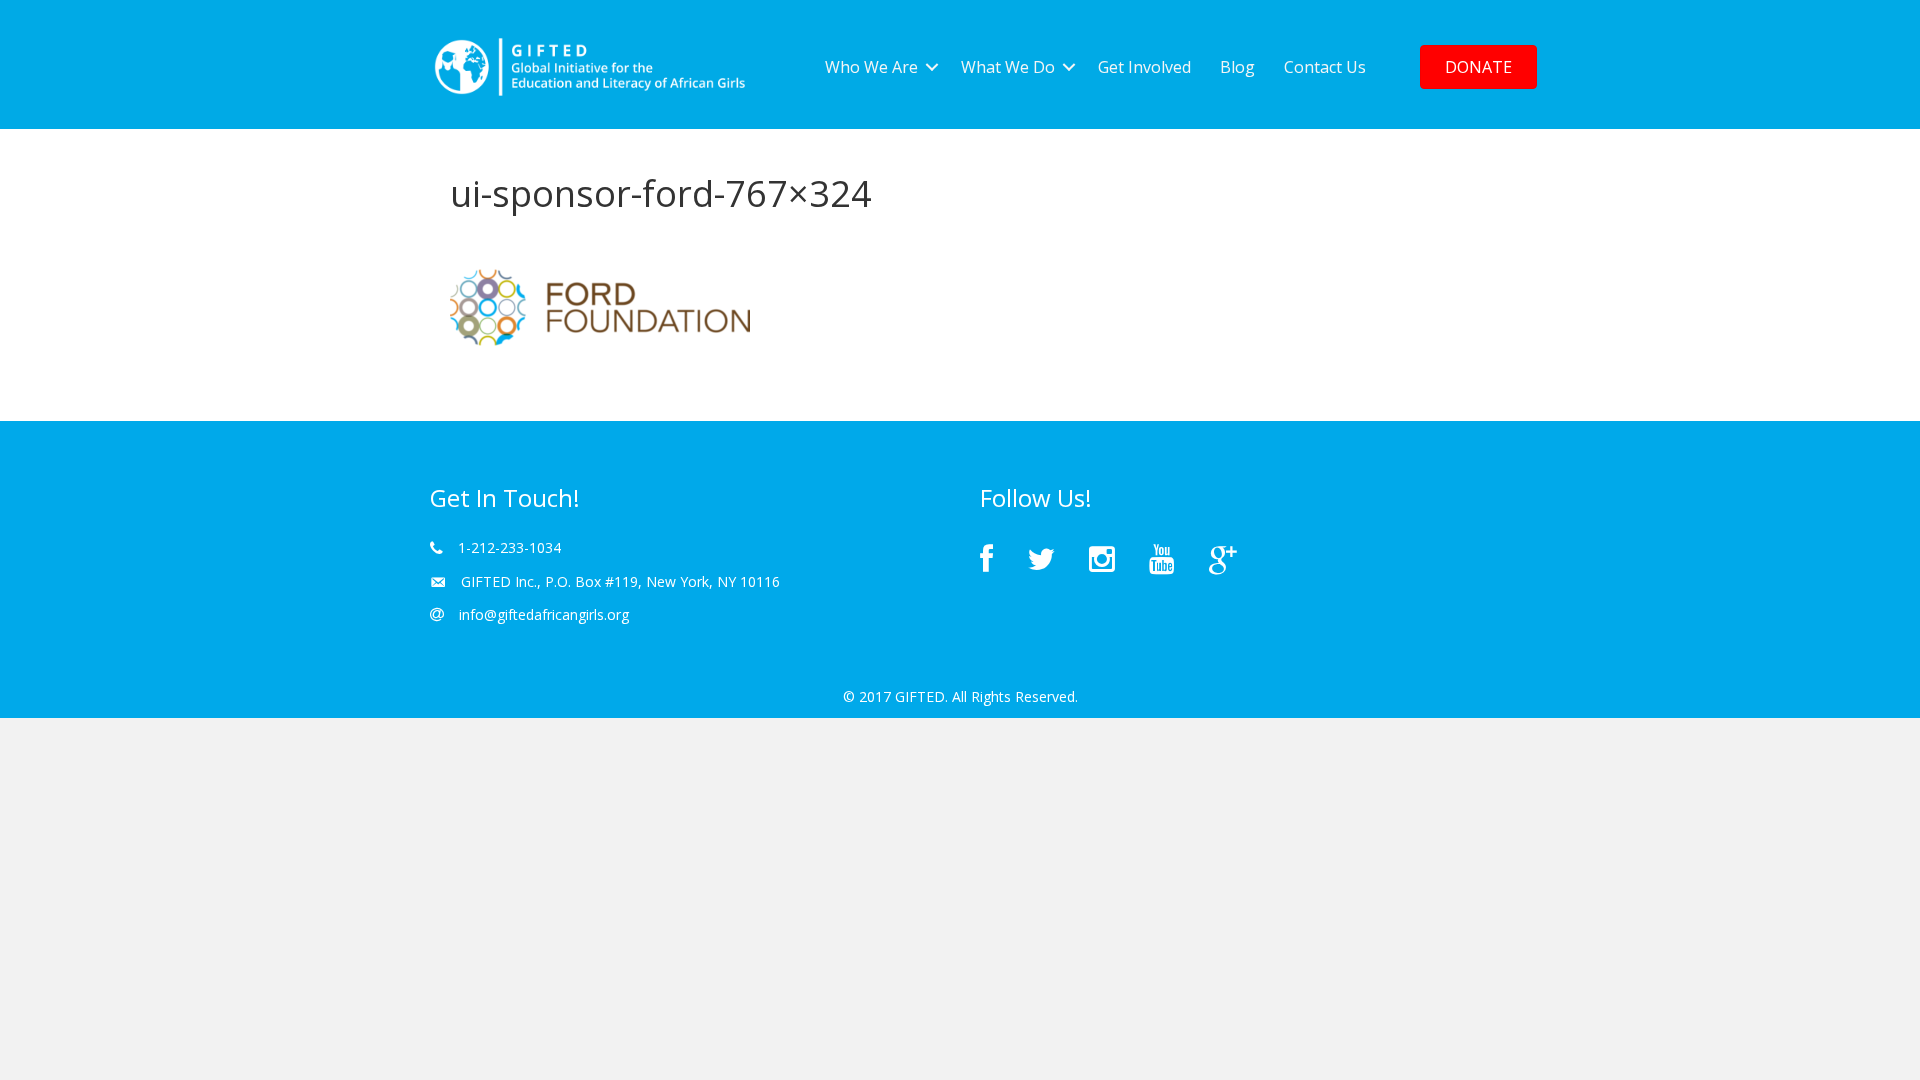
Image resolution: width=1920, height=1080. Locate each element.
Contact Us (1325, 67)
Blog (1237, 67)
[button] (1478, 67)
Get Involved (1144, 67)
